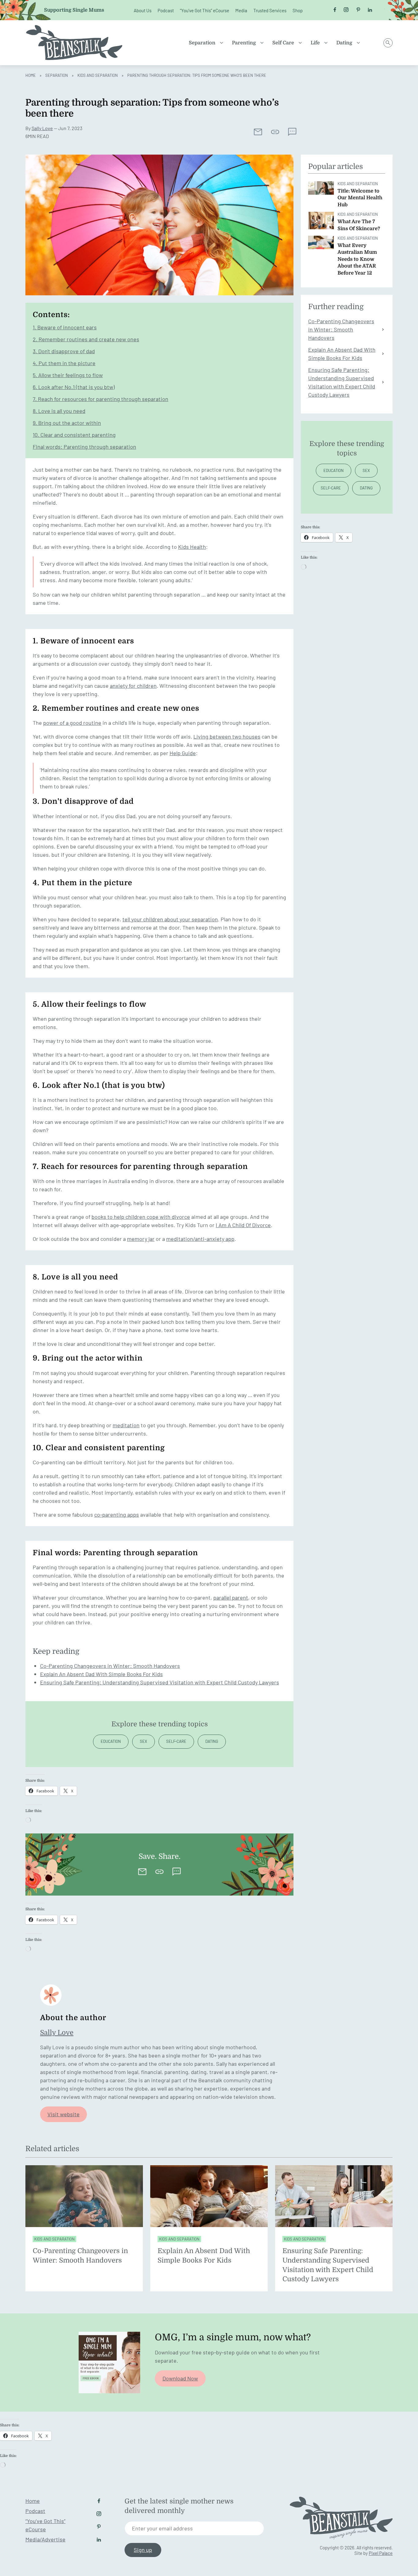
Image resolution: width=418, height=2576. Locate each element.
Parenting (244, 43)
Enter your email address (162, 2528)
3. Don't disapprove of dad (64, 351)
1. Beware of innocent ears (65, 327)
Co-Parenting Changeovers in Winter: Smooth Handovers (110, 1666)
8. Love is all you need (59, 411)
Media (241, 10)
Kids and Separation (98, 75)
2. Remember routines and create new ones (86, 339)
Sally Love (42, 128)
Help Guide (183, 753)
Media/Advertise (45, 2539)
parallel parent (231, 1597)
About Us (143, 10)
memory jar (141, 1239)
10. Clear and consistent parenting (74, 435)
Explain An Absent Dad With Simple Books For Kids (101, 1674)
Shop (298, 10)
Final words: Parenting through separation (84, 447)
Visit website (63, 2114)
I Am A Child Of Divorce (243, 1225)
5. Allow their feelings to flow (68, 375)
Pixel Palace (381, 2553)
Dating (344, 43)
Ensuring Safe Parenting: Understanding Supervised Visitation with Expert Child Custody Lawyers (160, 1682)
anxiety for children (133, 686)
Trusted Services (270, 10)
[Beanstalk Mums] (74, 43)
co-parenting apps (117, 1515)
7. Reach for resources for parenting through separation (101, 399)
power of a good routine (72, 723)
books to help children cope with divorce (141, 1217)
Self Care (283, 43)
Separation (202, 43)
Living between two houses (227, 736)
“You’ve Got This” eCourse (205, 10)
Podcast (166, 10)
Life (315, 43)
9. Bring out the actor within (67, 423)
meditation (126, 1425)
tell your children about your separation (170, 919)
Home (31, 75)
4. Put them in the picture (64, 363)
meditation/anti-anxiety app (200, 1239)
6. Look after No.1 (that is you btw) (74, 387)
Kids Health (192, 547)
